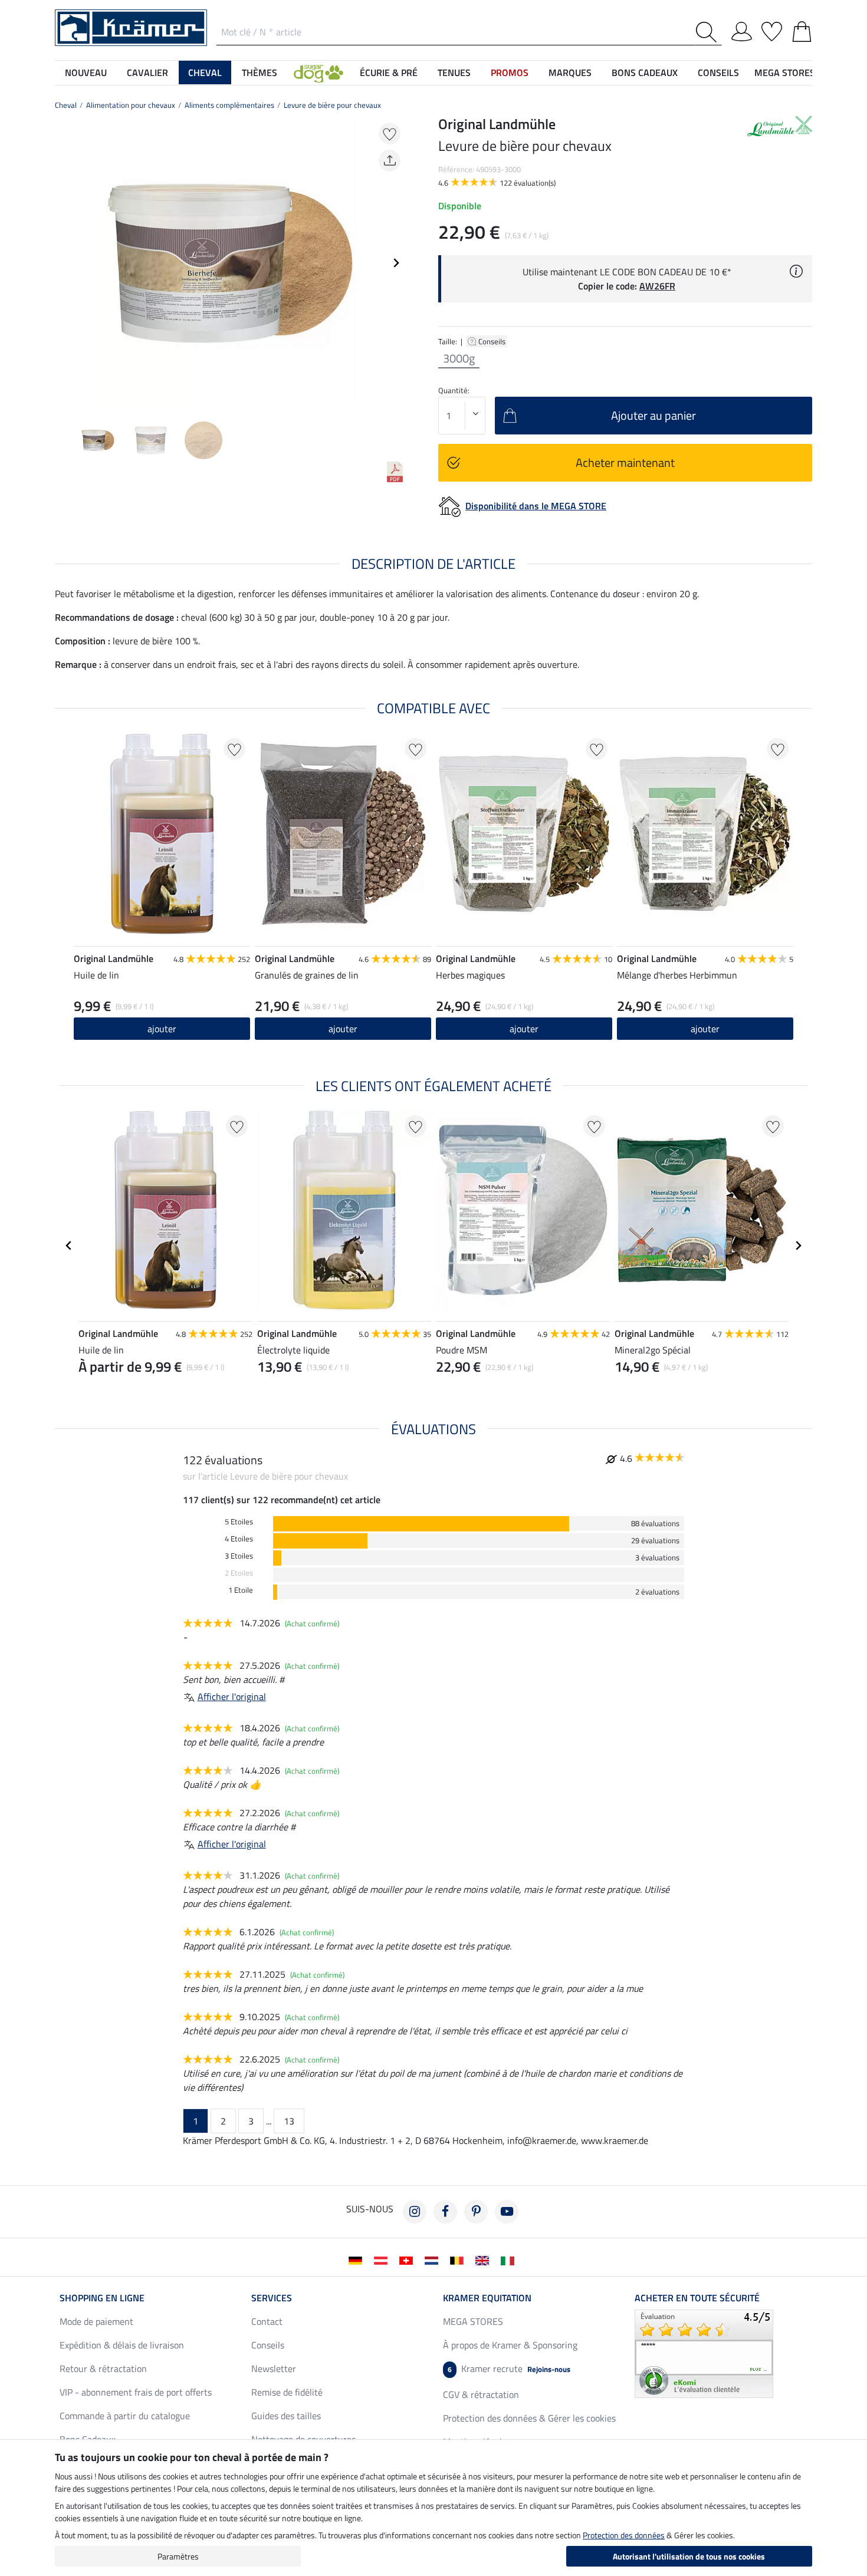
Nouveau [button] (86, 73)
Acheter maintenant (625, 462)
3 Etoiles (239, 1556)
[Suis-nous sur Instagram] (415, 2212)
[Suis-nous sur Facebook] (445, 2212)
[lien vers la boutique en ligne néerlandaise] (434, 2259)
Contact (267, 2321)
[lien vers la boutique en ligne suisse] (408, 2259)
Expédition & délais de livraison (122, 2345)
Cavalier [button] (147, 73)
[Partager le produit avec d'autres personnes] (390, 161)
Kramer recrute (509, 2369)
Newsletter (274, 2369)
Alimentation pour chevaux (131, 105)
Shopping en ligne (102, 2298)
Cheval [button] (205, 73)
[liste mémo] (772, 29)
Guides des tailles (286, 2416)
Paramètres (178, 2556)
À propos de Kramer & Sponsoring (510, 2345)
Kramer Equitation (487, 2298)
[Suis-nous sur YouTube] (507, 2212)
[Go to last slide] (69, 1246)
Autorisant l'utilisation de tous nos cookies (689, 2556)
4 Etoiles (239, 1539)
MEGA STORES (785, 73)
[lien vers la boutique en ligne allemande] (358, 2259)
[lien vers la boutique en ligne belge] (459, 2259)
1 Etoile (241, 1590)
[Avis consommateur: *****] (704, 2353)
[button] (318, 73)
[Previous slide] (64, 263)
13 (289, 2121)
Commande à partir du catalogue (125, 2416)
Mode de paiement (96, 2321)
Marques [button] (570, 73)
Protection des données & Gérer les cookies (529, 2418)
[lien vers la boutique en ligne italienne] (510, 2259)
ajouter (162, 1029)
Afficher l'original (232, 1697)
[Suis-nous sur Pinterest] (476, 2212)
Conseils (493, 341)
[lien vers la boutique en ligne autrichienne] (383, 2259)
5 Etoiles (239, 1522)
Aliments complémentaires (229, 105)
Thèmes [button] (260, 73)
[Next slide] (396, 263)
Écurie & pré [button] (389, 73)
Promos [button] (510, 73)
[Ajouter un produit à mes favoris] (390, 134)
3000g (459, 358)
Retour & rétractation (103, 2369)
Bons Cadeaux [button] (645, 73)
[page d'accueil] (131, 27)
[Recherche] (709, 32)
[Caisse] (802, 29)
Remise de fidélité (287, 2392)
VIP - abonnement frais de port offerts (136, 2392)
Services (272, 2298)
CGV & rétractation (481, 2394)
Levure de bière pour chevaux (332, 105)
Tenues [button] (454, 73)
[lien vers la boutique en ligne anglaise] (485, 2259)
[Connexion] (742, 29)
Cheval (66, 105)
